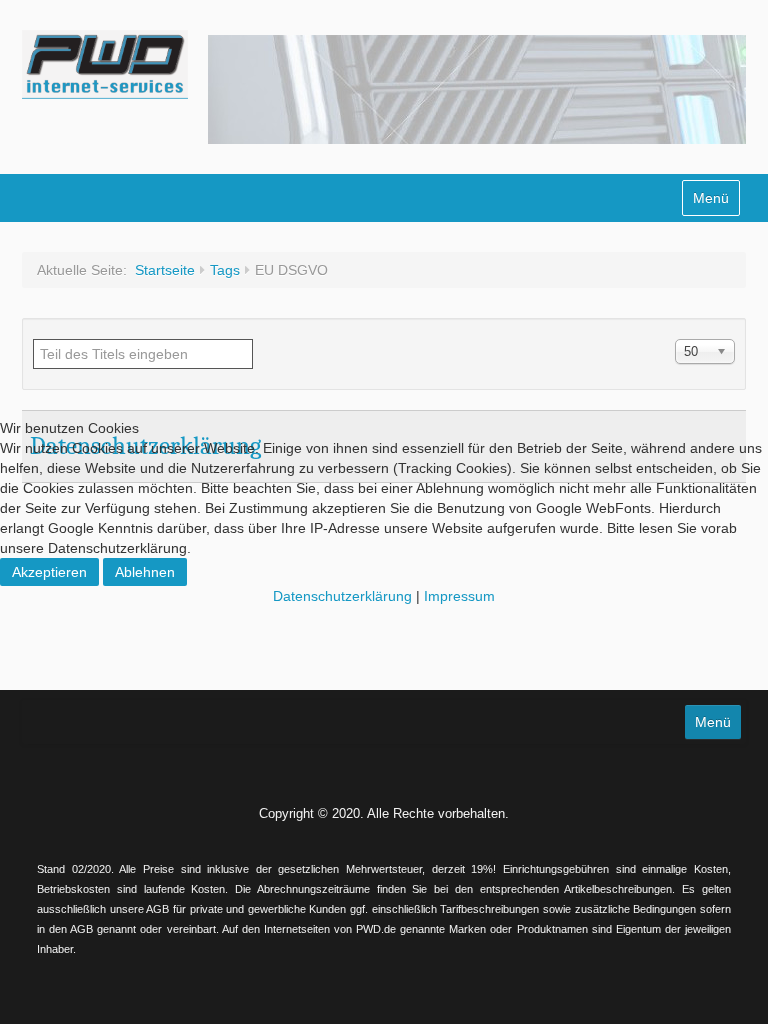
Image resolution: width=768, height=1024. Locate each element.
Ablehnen (145, 572)
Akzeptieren (49, 572)
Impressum (459, 596)
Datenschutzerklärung (342, 596)
